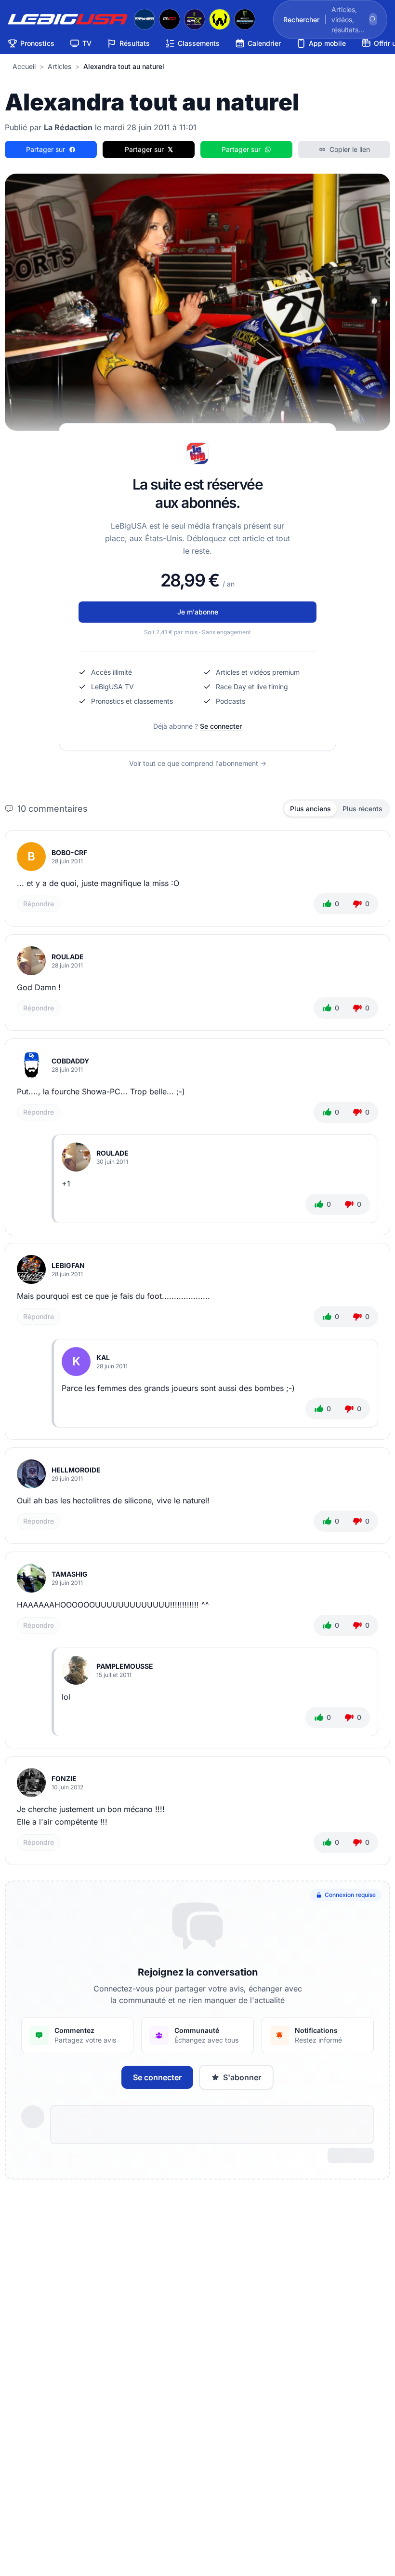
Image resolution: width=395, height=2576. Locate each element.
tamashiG (70, 1574)
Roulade (68, 957)
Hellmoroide (76, 1470)
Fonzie (64, 1779)
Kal (103, 1357)
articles (59, 66)
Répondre (39, 904)
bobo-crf (69, 852)
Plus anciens (310, 809)
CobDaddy (70, 1061)
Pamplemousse (125, 1666)
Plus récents (362, 809)
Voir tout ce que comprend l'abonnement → (198, 763)
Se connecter (221, 726)
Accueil (24, 66)
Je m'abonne (198, 612)
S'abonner (242, 2077)
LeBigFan (68, 1265)
